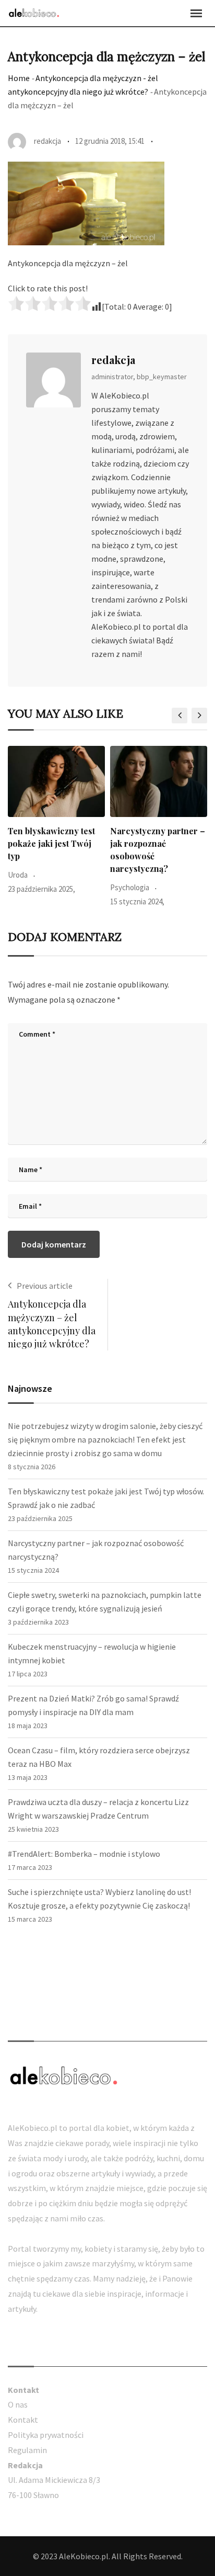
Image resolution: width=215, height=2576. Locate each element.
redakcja (113, 360)
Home (19, 78)
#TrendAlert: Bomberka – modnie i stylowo (84, 1854)
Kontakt (23, 2420)
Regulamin (27, 2450)
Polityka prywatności (46, 2435)
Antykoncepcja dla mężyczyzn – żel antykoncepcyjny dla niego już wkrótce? (52, 1324)
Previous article (45, 1286)
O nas (18, 2404)
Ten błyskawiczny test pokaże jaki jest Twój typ (51, 843)
